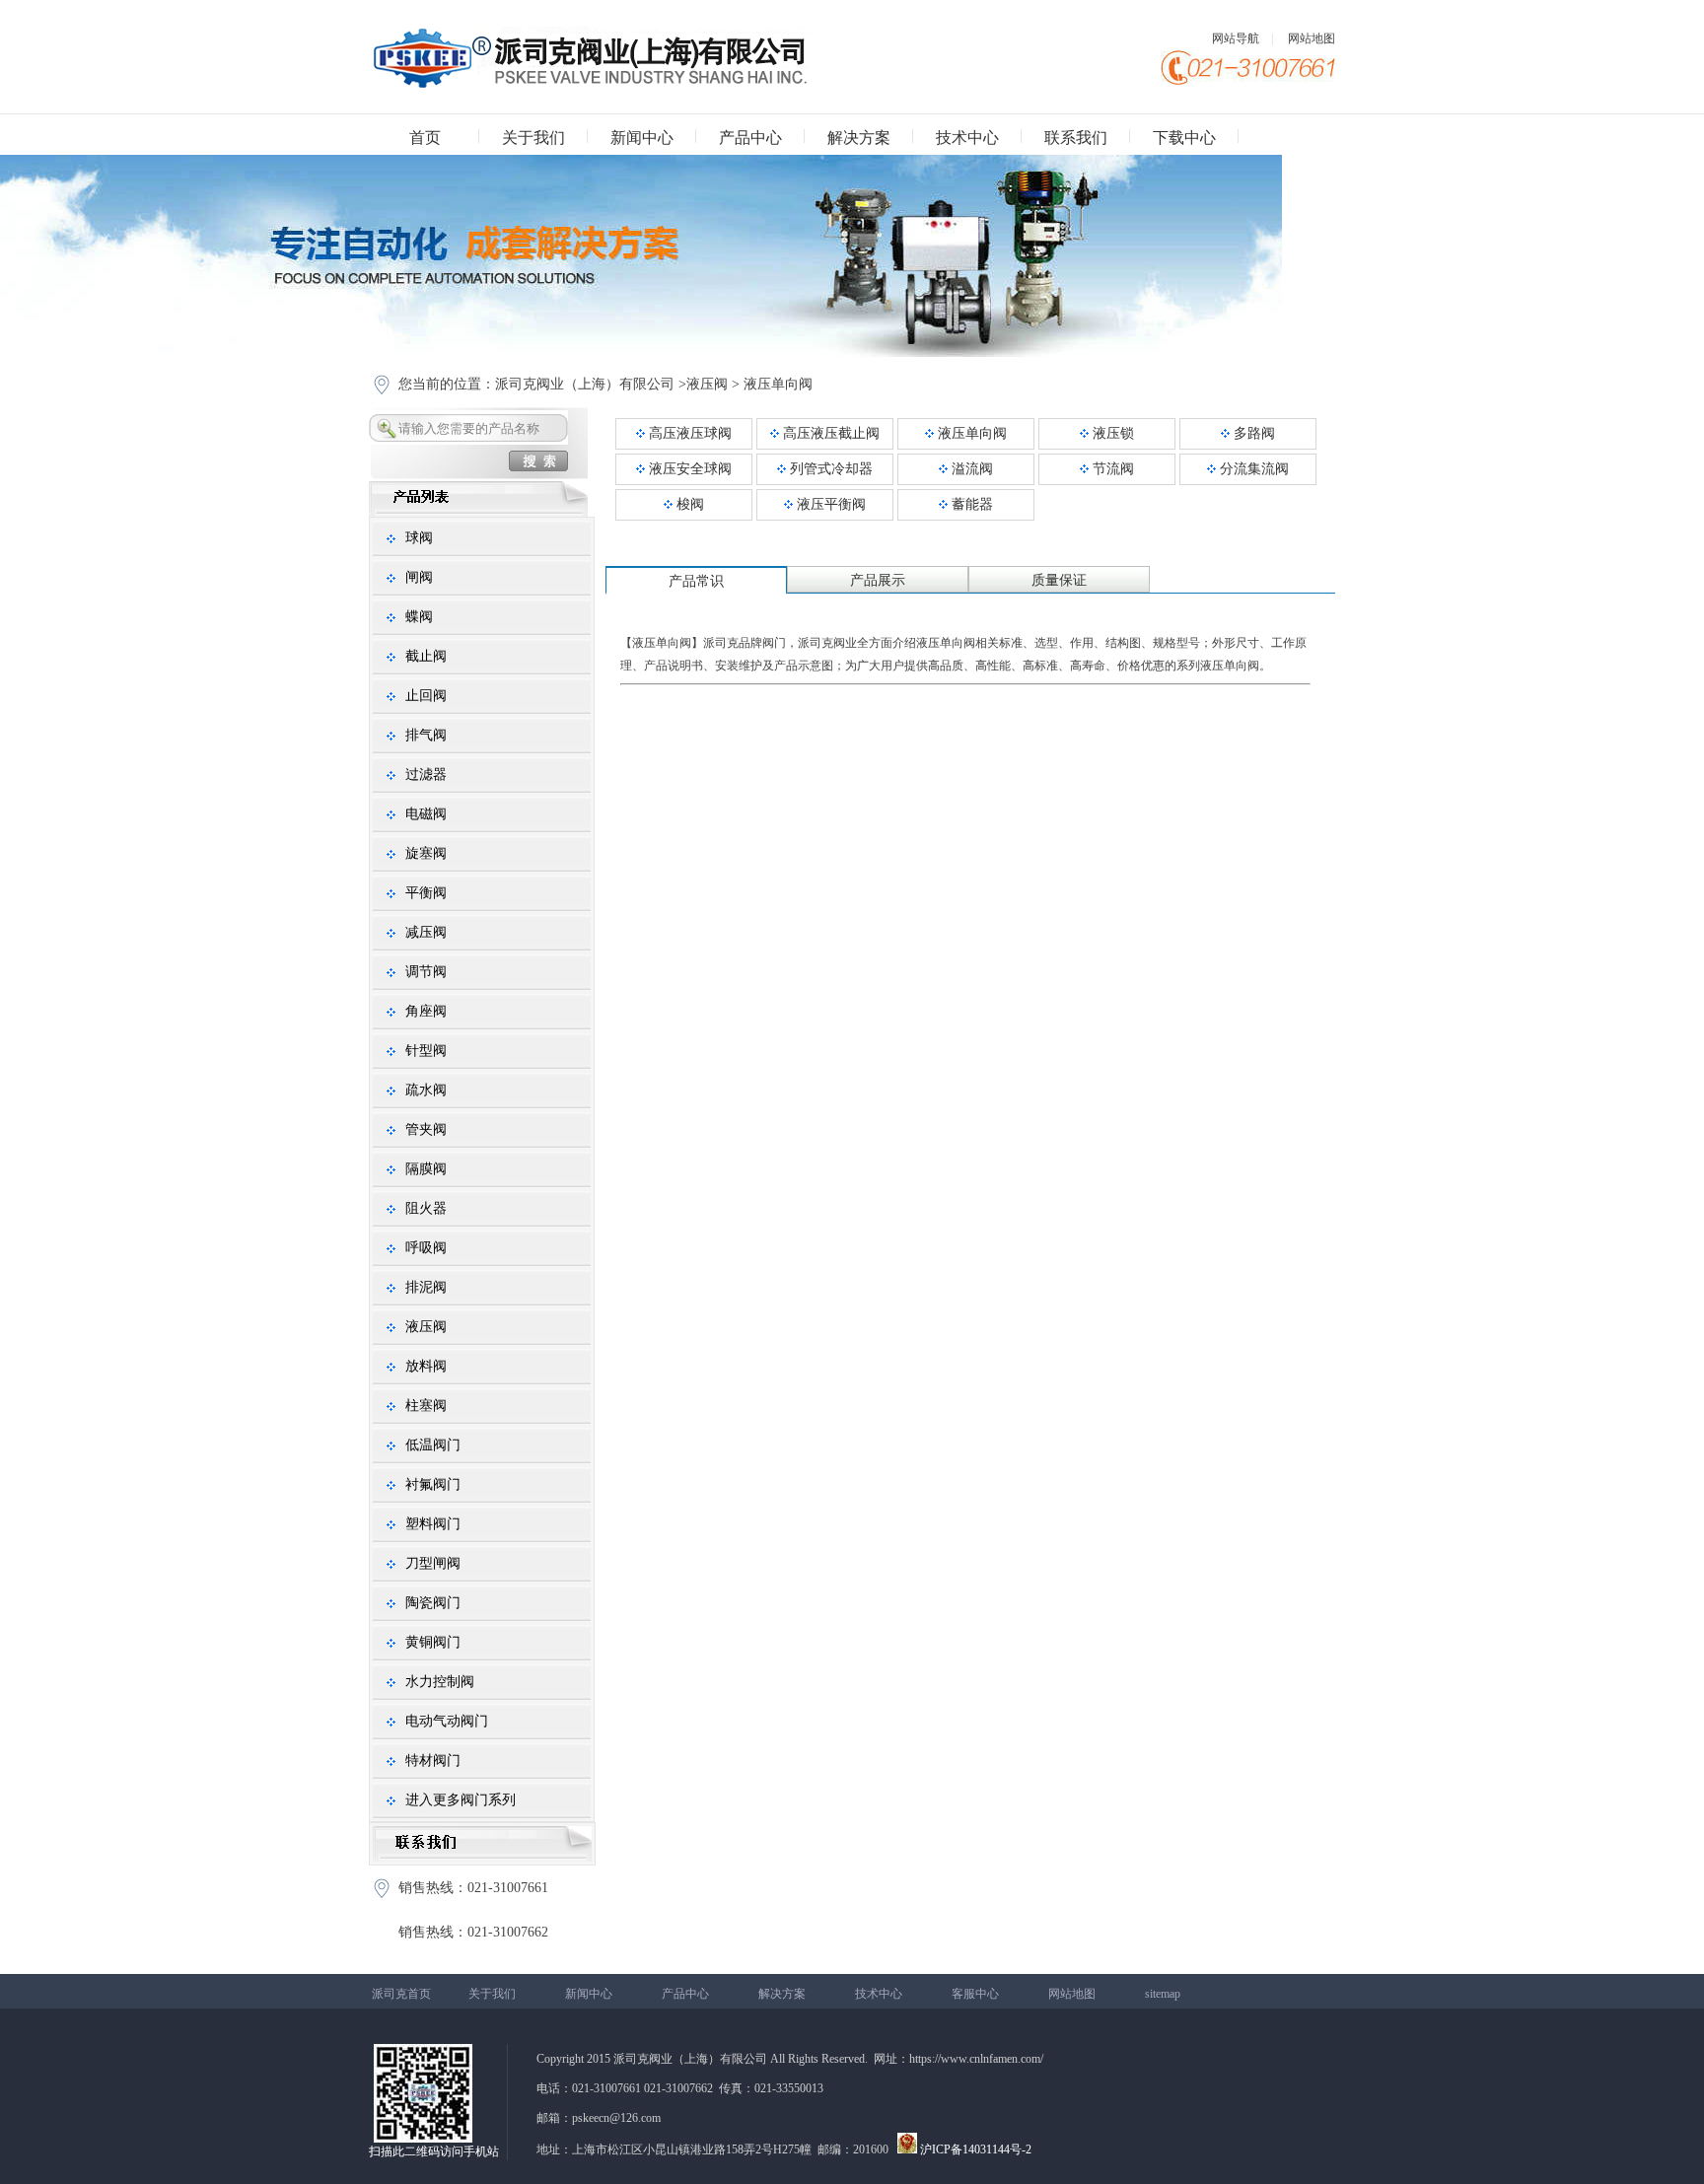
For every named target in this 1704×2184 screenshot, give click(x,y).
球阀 (419, 538)
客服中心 (975, 1994)
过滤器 (426, 775)
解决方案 (859, 138)
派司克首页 (401, 1994)
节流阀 (1111, 469)
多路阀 (1252, 433)
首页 (425, 138)
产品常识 (696, 581)
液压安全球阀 (688, 469)
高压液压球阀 (688, 433)
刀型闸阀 (433, 1563)
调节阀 (426, 972)
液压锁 (1111, 433)
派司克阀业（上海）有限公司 (585, 384)
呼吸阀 (426, 1248)
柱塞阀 (426, 1406)
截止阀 (426, 656)
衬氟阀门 (433, 1484)
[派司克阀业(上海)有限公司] (590, 84)
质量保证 (1059, 580)
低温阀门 (433, 1445)
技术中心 (967, 138)
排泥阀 (426, 1287)
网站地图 (1312, 38)
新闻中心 (642, 138)
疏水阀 (426, 1090)
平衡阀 (426, 893)
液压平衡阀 (829, 504)
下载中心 (1184, 138)
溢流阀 (970, 469)
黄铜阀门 (433, 1642)
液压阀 (707, 384)
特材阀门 (433, 1761)
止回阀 (426, 696)
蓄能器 (970, 504)
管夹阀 (426, 1129)
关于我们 (533, 138)
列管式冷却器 (829, 469)
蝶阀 (419, 617)
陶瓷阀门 (433, 1603)
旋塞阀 (426, 853)
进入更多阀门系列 (461, 1800)
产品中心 (750, 138)
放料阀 (426, 1366)
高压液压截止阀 (829, 433)
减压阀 (426, 932)
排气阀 (426, 735)
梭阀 (688, 504)
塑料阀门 (433, 1524)
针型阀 (426, 1051)
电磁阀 (426, 814)
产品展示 (878, 580)
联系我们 (1076, 138)
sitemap (1163, 1994)
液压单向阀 (778, 384)
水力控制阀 (440, 1682)
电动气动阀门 (447, 1721)
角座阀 (426, 1011)
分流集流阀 (1252, 469)
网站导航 (1236, 38)
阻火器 (426, 1208)
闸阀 (419, 577)
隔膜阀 (426, 1169)
